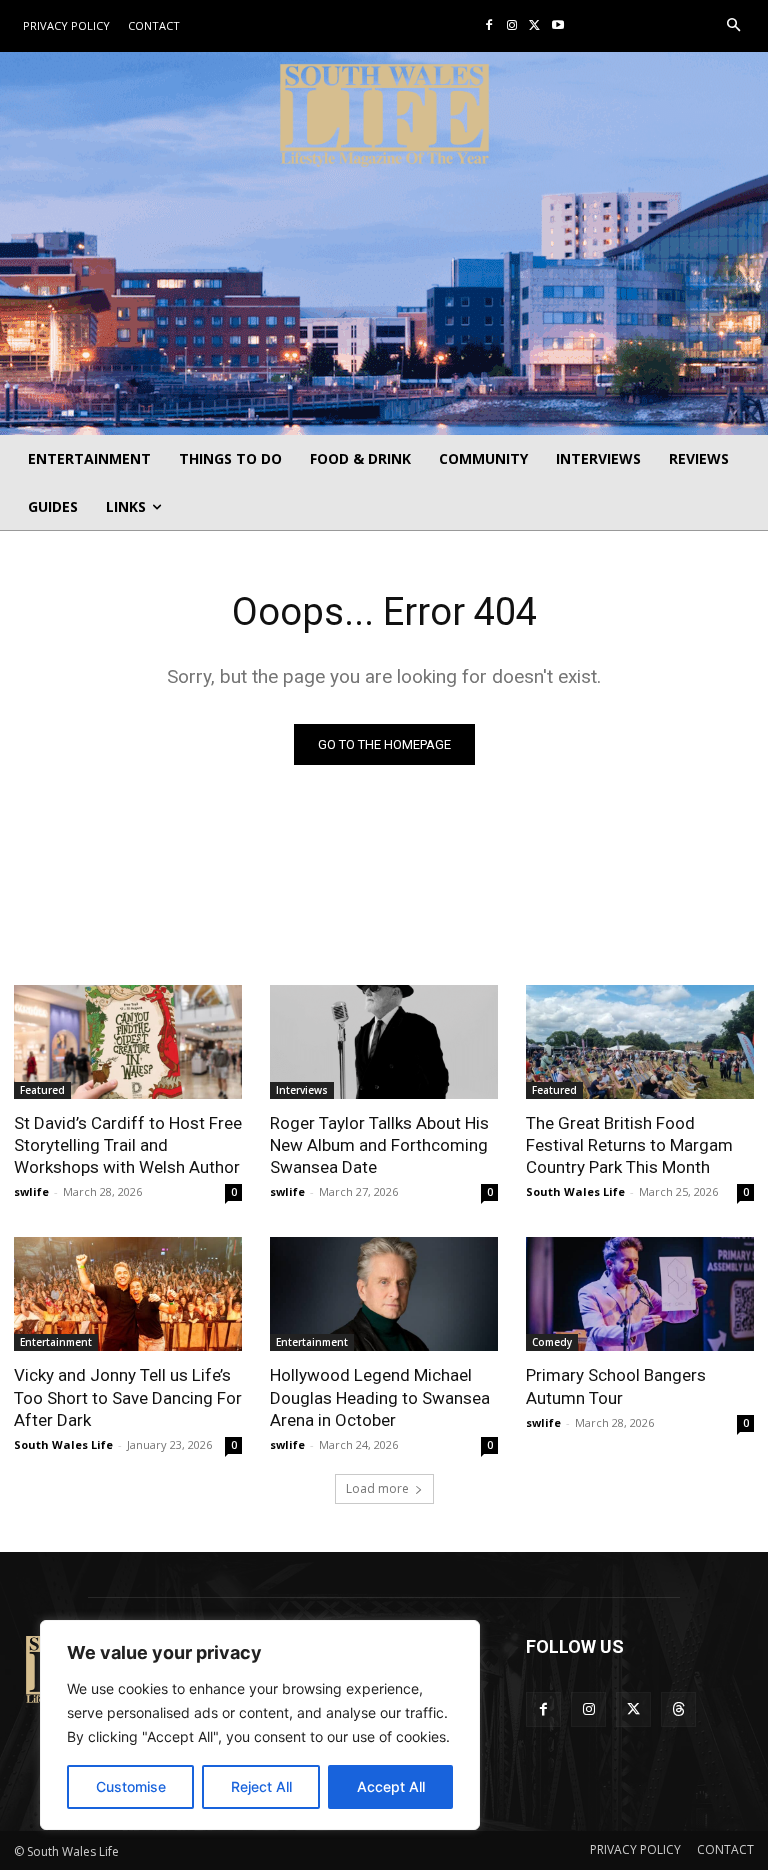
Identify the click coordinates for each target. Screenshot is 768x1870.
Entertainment (56, 1342)
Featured (42, 1090)
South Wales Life (575, 1191)
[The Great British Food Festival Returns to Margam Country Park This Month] (640, 1042)
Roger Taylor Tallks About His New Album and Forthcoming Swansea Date (379, 1145)
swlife (31, 1191)
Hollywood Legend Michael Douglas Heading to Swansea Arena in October (380, 1397)
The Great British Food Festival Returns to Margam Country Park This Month (629, 1145)
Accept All (391, 1786)
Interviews (302, 1090)
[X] (534, 26)
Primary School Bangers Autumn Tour (616, 1386)
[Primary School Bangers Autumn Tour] (640, 1294)
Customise (131, 1786)
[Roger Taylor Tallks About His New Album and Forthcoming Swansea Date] (384, 1042)
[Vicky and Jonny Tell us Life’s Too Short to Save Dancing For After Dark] (128, 1294)
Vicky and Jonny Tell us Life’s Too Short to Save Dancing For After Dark (128, 1397)
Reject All (261, 1786)
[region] (260, 1725)
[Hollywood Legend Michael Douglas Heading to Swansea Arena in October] (384, 1294)
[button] (734, 26)
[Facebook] (489, 26)
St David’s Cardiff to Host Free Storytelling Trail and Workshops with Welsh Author (128, 1145)
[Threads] (678, 1709)
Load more (377, 1488)
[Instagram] (512, 26)
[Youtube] (557, 26)
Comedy (552, 1342)
